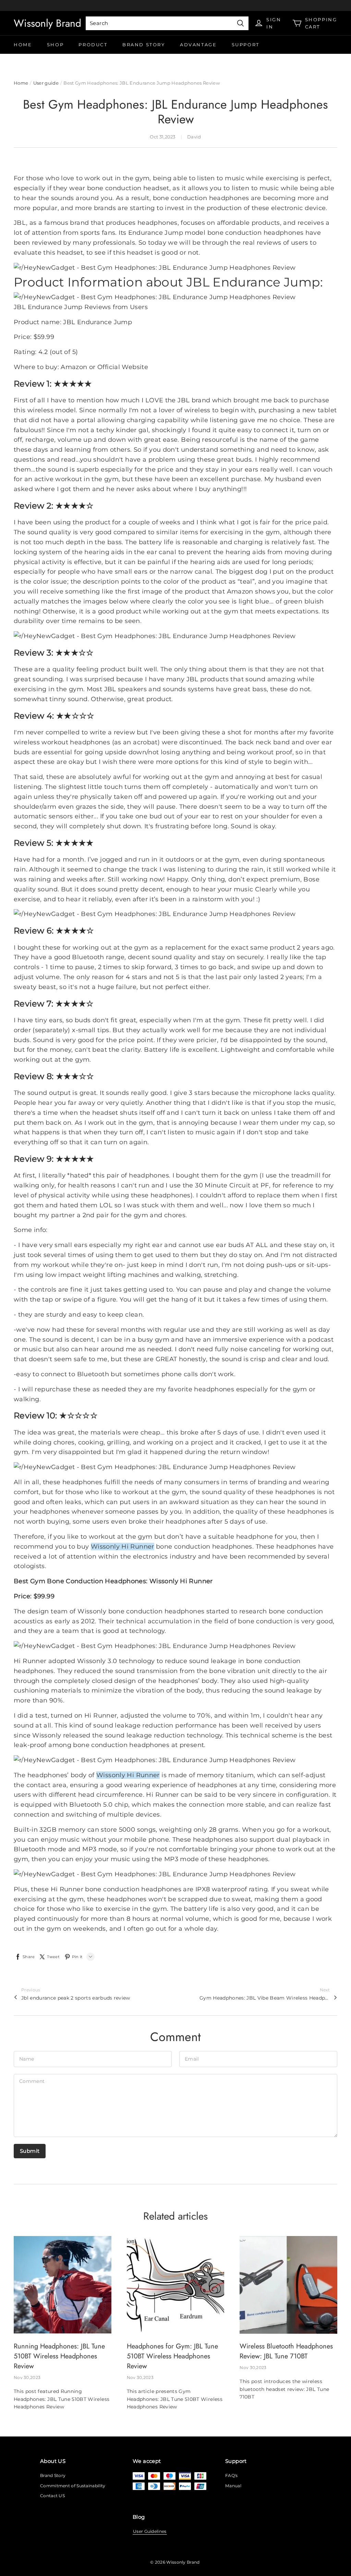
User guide (46, 83)
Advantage (198, 45)
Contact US (52, 2496)
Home (23, 45)
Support (246, 45)
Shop (55, 45)
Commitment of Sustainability (73, 2486)
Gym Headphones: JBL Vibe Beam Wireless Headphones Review (265, 1998)
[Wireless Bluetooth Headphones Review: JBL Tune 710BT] (288, 2285)
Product (93, 45)
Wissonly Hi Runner (123, 1547)
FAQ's (232, 2475)
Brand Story (144, 45)
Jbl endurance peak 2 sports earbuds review (76, 1998)
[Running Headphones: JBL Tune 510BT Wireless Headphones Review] (63, 2285)
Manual (233, 2486)
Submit (30, 2151)
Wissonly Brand (47, 23)
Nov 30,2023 (27, 2377)
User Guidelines (150, 2531)
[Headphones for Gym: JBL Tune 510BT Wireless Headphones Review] (176, 2285)
